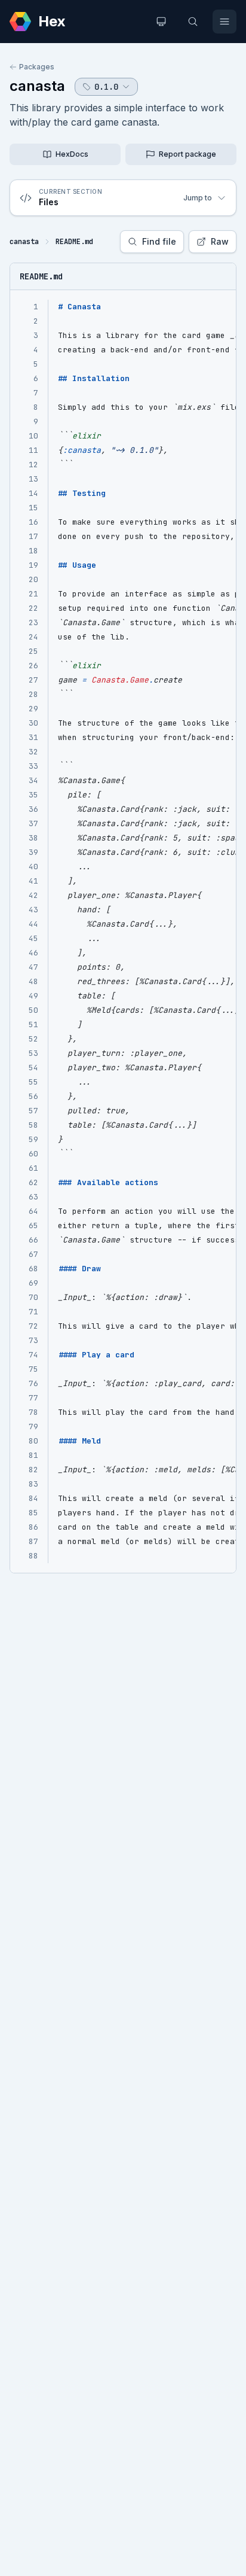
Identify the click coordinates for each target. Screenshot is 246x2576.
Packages (37, 67)
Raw (220, 241)
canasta (37, 86)
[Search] (193, 22)
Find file (159, 241)
